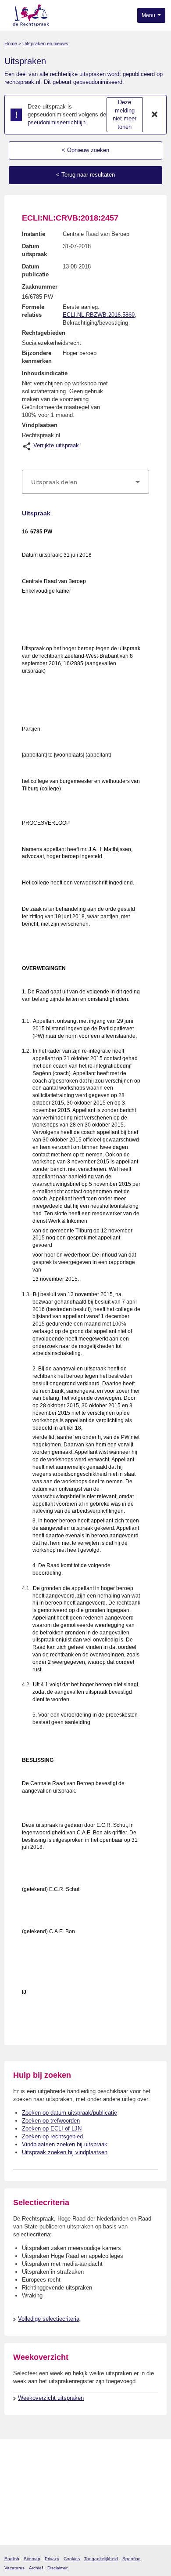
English (12, 2559)
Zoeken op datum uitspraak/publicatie (69, 2113)
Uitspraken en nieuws (45, 43)
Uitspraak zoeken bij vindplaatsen (65, 2152)
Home (11, 43)
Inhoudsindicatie (45, 373)
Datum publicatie (35, 270)
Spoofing (132, 2559)
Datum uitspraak (34, 250)
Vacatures (14, 2568)
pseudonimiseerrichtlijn (57, 122)
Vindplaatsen (40, 425)
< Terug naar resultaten (85, 175)
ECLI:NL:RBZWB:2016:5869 (99, 315)
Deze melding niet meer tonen (125, 114)
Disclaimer (57, 2568)
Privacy (52, 2559)
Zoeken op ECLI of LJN (52, 2129)
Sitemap (32, 2559)
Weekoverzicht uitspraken (51, 2398)
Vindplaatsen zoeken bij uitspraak (65, 2144)
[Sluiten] (155, 115)
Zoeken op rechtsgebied (52, 2136)
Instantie (34, 234)
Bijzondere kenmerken (37, 357)
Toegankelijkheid (101, 2559)
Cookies (72, 2559)
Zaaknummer (40, 287)
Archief (36, 2568)
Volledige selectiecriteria (49, 2319)
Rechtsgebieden (44, 333)
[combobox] (85, 482)
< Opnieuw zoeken (85, 150)
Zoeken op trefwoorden (51, 2121)
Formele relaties (33, 311)
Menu (149, 15)
